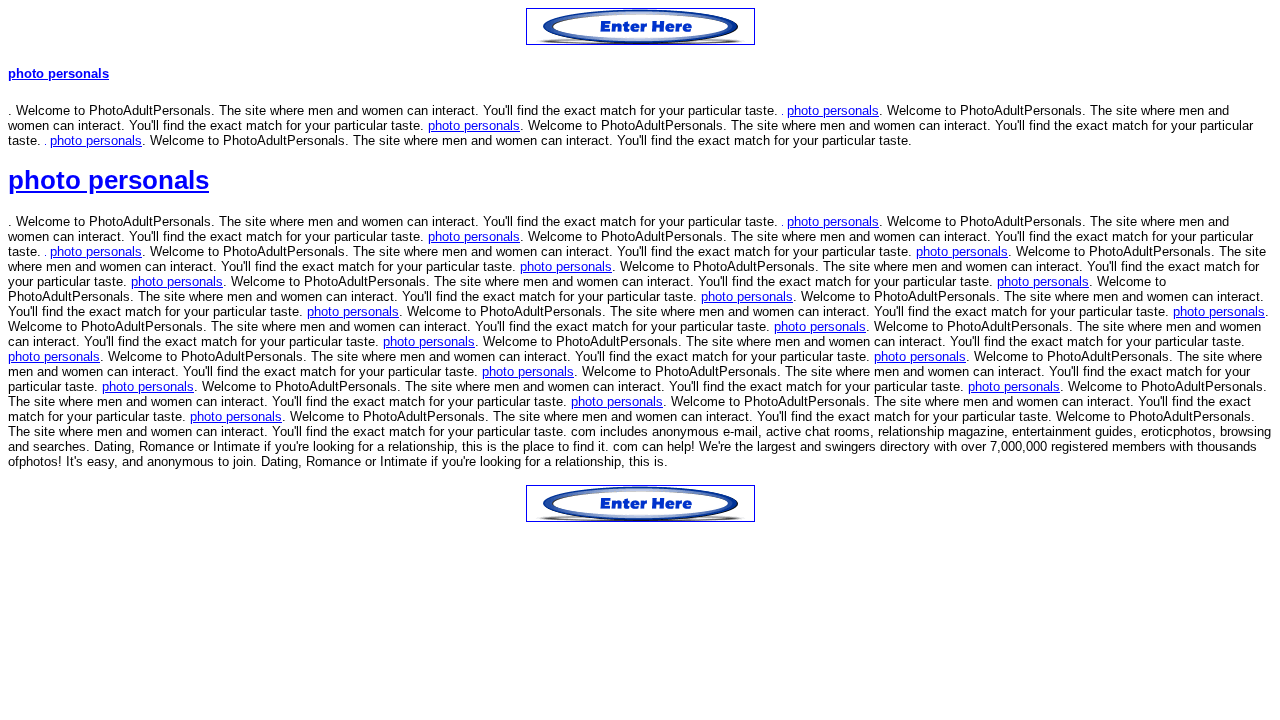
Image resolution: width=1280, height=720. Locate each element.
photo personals (58, 73)
